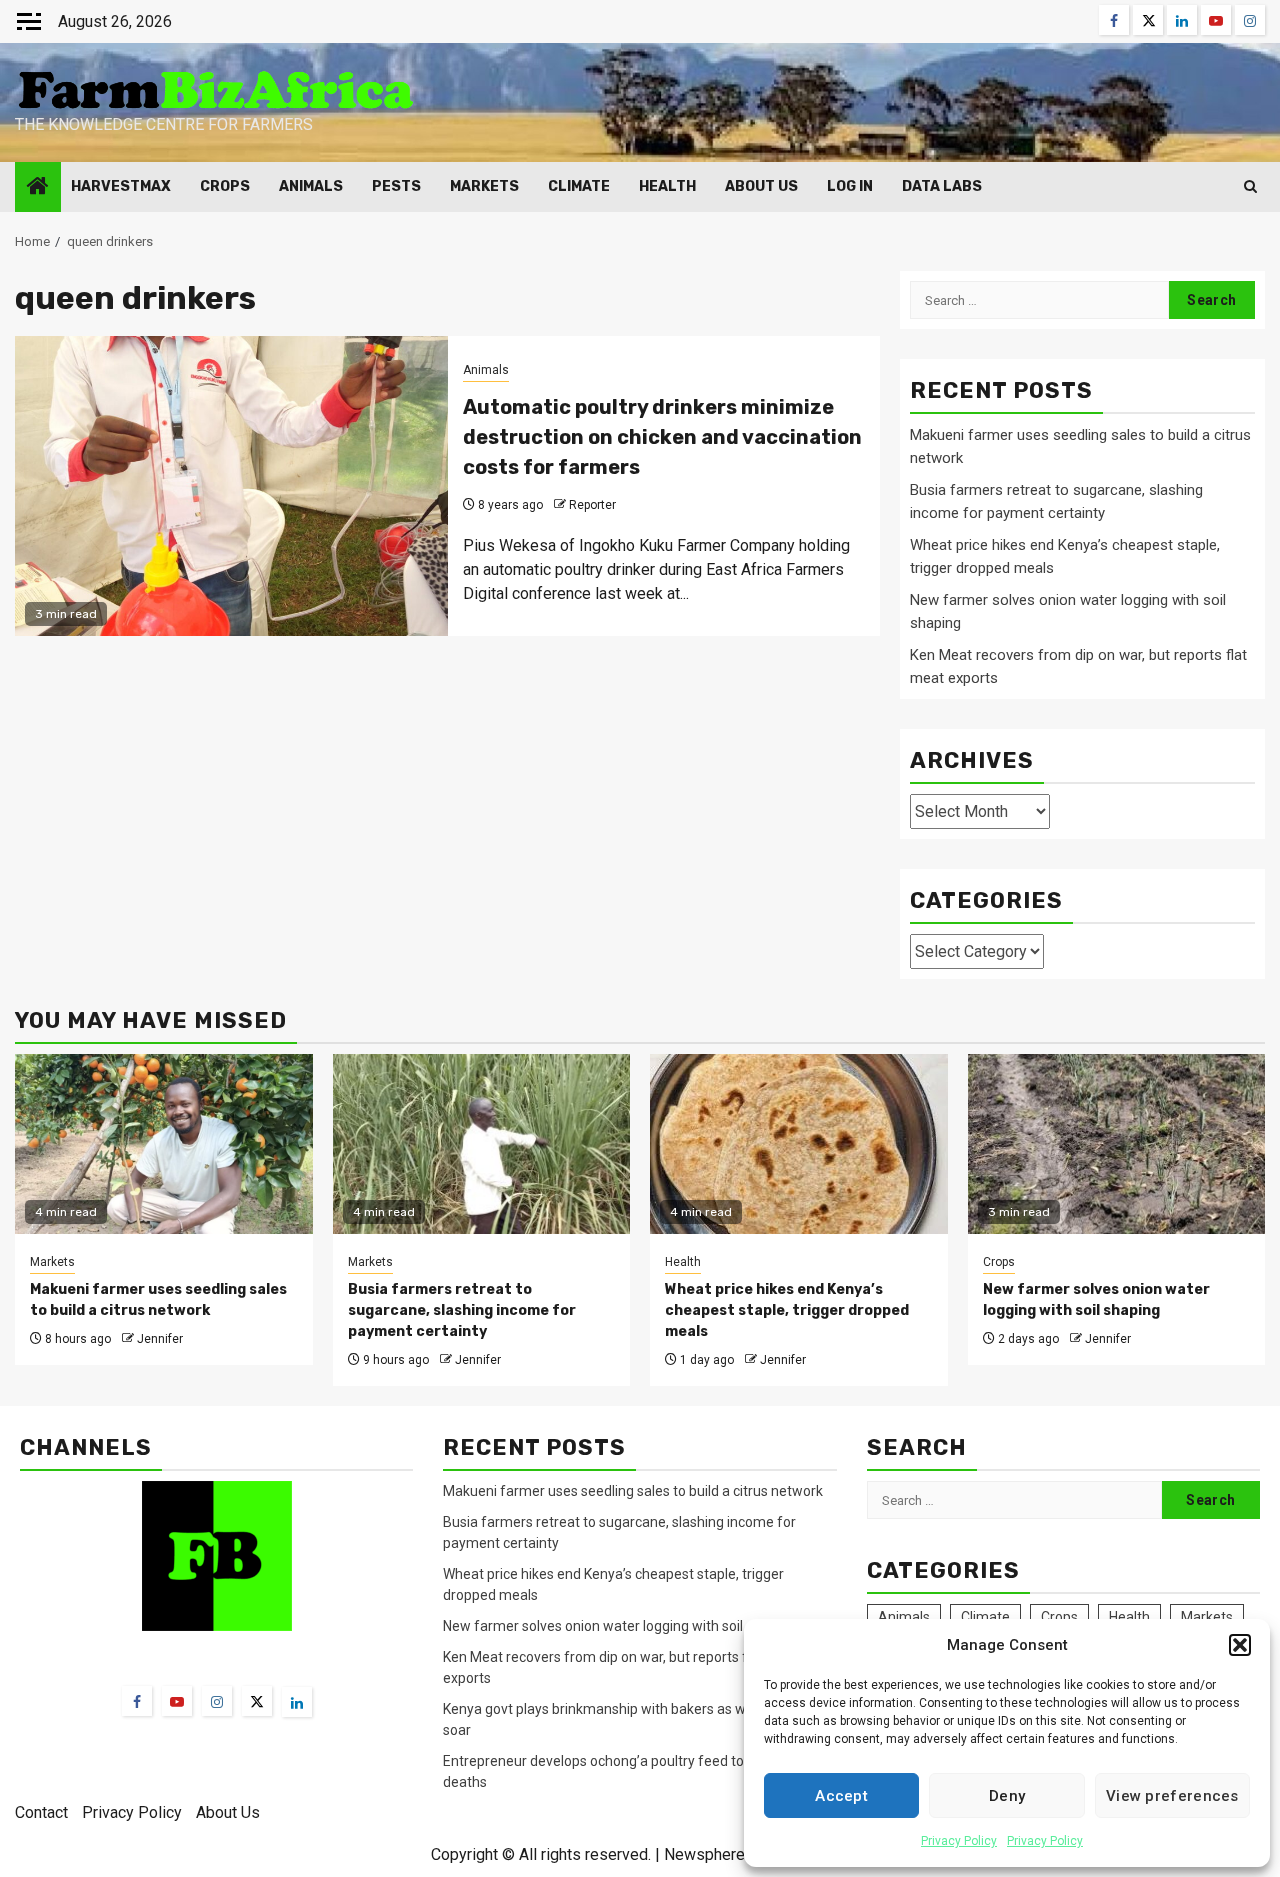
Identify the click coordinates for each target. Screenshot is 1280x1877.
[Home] (38, 188)
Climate (579, 186)
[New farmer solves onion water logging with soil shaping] (1117, 1144)
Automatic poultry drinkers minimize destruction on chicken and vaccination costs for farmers (662, 437)
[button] (1240, 1645)
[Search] (1250, 186)
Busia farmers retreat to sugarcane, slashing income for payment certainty (462, 1310)
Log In (850, 186)
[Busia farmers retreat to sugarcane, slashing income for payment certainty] (482, 1144)
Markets (484, 186)
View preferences (1172, 1796)
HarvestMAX (121, 186)
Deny (1007, 1796)
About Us (761, 186)
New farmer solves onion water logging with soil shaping (619, 1626)
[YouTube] (177, 1701)
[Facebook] (137, 1701)
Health (667, 186)
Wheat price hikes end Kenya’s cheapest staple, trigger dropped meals (787, 1310)
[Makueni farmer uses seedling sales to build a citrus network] (164, 1144)
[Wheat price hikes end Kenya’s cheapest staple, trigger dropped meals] (799, 1144)
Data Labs (942, 186)
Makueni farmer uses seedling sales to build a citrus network (634, 1491)
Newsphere (704, 1854)
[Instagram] (217, 1701)
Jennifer (160, 1339)
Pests (396, 186)
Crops (225, 186)
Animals (311, 186)
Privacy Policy (959, 1841)
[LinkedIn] (297, 1702)
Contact (41, 1812)
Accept (841, 1796)
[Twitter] (257, 1701)
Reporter (592, 505)
